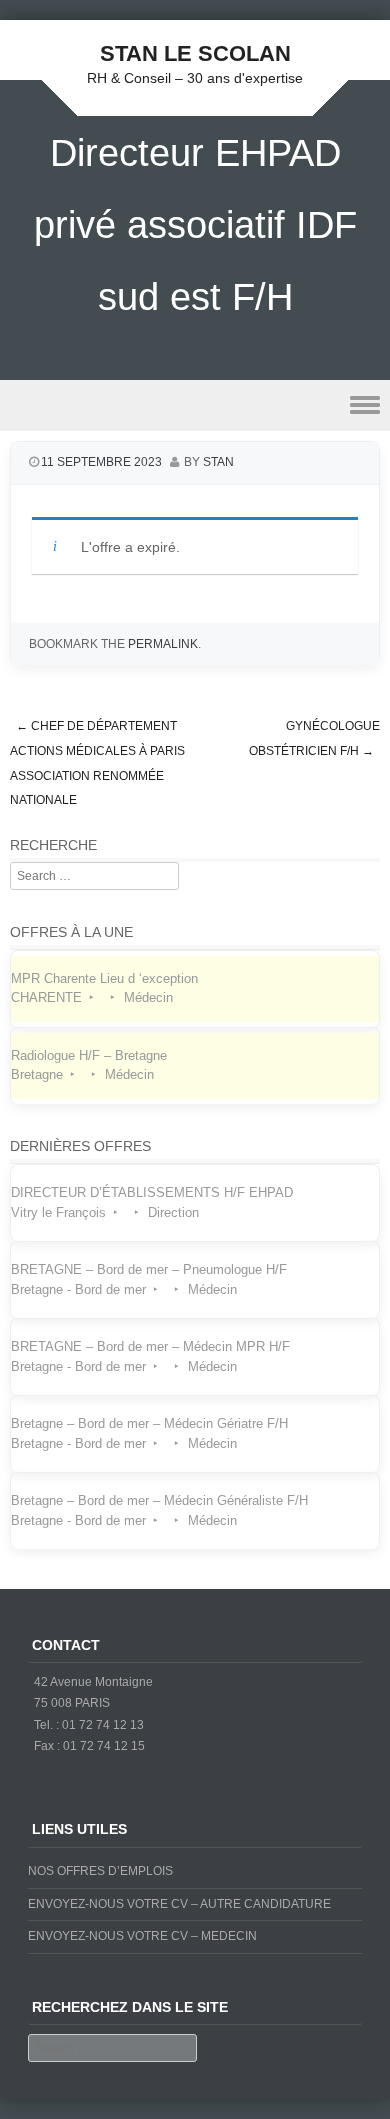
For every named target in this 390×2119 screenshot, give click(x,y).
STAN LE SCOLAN (195, 53)
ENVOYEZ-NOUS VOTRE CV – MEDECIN (142, 1936)
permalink (163, 644)
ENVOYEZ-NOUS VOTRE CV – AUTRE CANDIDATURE (179, 1904)
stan (218, 462)
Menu (195, 405)
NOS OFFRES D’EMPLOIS (100, 1871)
